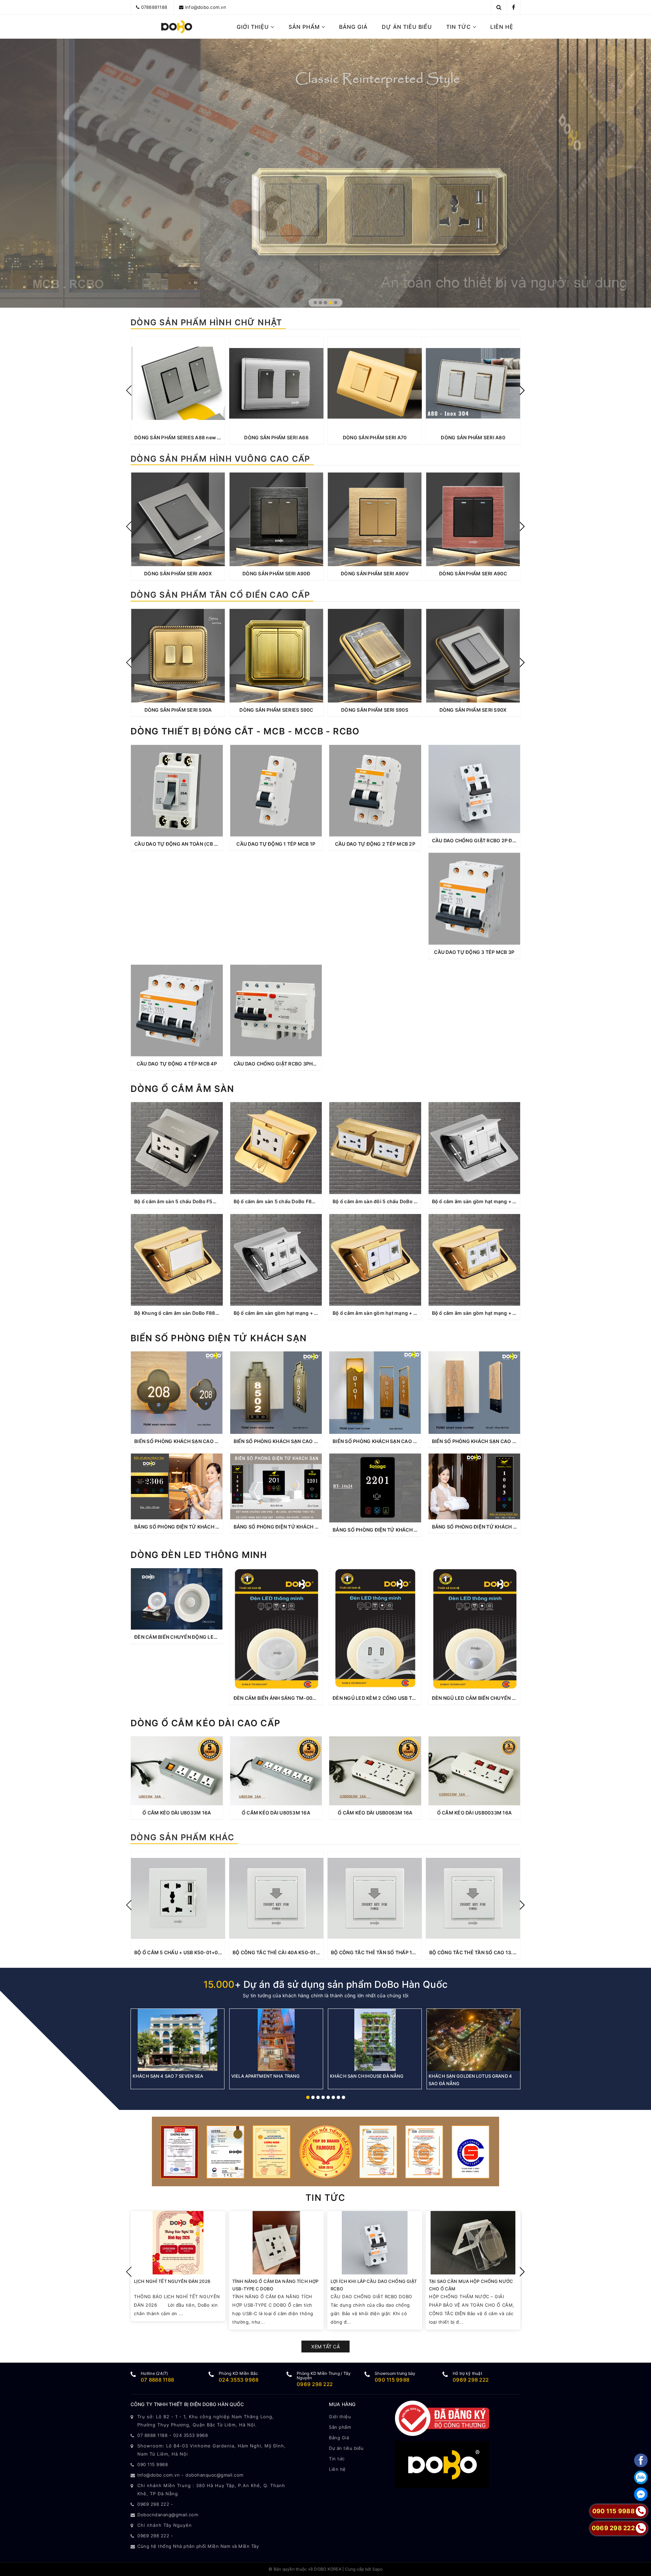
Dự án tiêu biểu (407, 27)
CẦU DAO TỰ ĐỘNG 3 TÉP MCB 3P (474, 952)
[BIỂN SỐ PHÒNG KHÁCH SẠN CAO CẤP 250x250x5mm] (177, 1392)
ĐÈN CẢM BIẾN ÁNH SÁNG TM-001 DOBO (282, 1698)
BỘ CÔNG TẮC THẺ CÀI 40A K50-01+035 (281, 1952)
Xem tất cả (325, 2347)
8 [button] (343, 2097)
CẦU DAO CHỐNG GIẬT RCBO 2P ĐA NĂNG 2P (485, 840)
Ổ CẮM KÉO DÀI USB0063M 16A (375, 1813)
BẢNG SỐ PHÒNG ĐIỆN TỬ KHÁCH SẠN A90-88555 (294, 1527)
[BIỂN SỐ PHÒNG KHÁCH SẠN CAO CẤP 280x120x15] (276, 1392)
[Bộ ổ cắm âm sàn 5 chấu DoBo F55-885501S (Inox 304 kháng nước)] (177, 1148)
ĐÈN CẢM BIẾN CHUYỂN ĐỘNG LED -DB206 (185, 1637)
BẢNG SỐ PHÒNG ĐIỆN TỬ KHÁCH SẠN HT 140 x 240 (394, 1530)
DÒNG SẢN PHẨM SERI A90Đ (276, 573)
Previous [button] (129, 390)
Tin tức (459, 27)
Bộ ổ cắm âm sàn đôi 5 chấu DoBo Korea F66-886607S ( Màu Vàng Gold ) (419, 1201)
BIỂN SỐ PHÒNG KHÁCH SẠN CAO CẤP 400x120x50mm (497, 1441)
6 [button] (333, 2097)
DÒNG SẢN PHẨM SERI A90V (375, 573)
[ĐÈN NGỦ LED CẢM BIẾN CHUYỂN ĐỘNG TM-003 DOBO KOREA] (475, 1629)
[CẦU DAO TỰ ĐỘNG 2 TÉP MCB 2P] (375, 791)
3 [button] (325, 303)
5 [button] (336, 303)
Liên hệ (502, 27)
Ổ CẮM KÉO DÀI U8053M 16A (276, 1813)
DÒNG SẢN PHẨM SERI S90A (178, 710)
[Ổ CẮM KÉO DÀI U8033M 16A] (177, 1771)
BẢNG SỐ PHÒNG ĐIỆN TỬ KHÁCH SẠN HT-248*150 (195, 1527)
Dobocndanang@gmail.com (168, 2515)
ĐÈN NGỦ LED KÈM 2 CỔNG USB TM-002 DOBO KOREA (397, 1698)
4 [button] (331, 303)
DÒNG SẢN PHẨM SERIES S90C (276, 710)
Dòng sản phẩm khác (182, 1837)
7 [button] (338, 2097)
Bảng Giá (353, 27)
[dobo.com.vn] (177, 27)
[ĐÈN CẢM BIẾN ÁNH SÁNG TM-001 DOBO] (276, 1629)
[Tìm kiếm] (499, 7)
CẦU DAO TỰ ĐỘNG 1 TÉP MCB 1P (276, 844)
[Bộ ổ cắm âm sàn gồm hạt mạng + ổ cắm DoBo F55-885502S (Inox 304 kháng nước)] (475, 1148)
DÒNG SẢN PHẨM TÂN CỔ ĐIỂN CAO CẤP (220, 595)
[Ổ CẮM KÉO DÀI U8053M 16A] (276, 1771)
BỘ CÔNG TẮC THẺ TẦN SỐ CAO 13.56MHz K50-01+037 (495, 1952)
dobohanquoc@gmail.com (214, 2475)
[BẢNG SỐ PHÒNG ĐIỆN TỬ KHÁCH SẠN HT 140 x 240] (375, 1488)
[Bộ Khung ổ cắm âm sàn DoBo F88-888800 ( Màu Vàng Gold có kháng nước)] (177, 1260)
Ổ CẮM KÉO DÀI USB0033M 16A (475, 1813)
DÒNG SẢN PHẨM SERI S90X (473, 710)
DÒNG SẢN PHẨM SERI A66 (276, 437)
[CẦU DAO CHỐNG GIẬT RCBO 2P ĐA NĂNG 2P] (475, 789)
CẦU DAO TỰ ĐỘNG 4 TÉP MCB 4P (177, 1064)
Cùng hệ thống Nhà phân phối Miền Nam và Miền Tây (198, 2546)
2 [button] (320, 303)
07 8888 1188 (157, 2380)
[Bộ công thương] (442, 2418)
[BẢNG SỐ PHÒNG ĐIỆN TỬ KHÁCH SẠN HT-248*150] (177, 1486)
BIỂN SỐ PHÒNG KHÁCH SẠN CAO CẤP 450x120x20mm (398, 1441)
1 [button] (315, 303)
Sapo (377, 2569)
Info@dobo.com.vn (159, 2475)
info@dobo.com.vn (206, 7)
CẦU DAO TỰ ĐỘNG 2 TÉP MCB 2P (375, 844)
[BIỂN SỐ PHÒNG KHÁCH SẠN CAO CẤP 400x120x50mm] (475, 1392)
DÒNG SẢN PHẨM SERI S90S (375, 710)
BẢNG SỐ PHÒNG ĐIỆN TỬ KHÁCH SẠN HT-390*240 (493, 1527)
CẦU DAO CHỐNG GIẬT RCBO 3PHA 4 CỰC (283, 1064)
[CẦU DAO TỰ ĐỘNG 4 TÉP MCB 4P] (177, 1011)
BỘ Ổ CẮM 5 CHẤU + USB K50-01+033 (179, 1952)
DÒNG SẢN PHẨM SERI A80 (473, 437)
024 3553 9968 (239, 2380)
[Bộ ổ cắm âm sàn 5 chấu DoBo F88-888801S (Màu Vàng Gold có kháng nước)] (276, 1148)
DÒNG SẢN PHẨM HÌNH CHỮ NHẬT (206, 322)
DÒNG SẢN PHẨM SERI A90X (178, 573)
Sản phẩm (305, 27)
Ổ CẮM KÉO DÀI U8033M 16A (177, 1813)
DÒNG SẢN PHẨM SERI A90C (473, 573)
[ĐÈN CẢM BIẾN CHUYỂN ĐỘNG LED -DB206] (177, 1599)
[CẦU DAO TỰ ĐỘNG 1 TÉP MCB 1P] (276, 791)
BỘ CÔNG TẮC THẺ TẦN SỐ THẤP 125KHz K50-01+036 (395, 1952)
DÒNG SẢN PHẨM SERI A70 (375, 437)
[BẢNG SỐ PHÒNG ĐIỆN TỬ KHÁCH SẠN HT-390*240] (475, 1486)
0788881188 (154, 7)
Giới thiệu (254, 27)
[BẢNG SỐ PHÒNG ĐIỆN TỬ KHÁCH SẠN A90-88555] (276, 1486)
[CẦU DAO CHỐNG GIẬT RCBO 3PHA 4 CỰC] (276, 1011)
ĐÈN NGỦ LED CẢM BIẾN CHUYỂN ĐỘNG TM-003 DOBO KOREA (506, 1698)
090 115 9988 (392, 2380)
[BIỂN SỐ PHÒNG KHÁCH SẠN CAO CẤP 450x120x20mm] (375, 1392)
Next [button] (522, 390)
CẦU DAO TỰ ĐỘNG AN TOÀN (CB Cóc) (180, 844)
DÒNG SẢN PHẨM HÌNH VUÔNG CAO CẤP (220, 459)
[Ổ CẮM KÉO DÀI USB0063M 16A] (375, 1771)
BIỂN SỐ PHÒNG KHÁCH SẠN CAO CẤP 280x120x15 (294, 1441)
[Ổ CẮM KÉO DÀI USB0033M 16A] (475, 1771)
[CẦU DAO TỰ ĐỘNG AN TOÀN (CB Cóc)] (177, 791)
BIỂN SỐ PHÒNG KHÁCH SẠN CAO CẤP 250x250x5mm (198, 1441)
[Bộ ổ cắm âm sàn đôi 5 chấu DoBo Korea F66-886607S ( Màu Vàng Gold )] (375, 1148)
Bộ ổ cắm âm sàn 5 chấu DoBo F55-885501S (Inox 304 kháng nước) (215, 1201)
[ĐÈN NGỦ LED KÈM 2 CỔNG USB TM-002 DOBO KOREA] (375, 1629)
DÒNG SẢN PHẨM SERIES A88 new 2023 (182, 437)
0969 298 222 (315, 2384)
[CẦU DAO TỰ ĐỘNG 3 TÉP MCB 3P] (475, 899)
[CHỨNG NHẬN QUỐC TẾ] (325, 2151)
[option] (178, 390)
